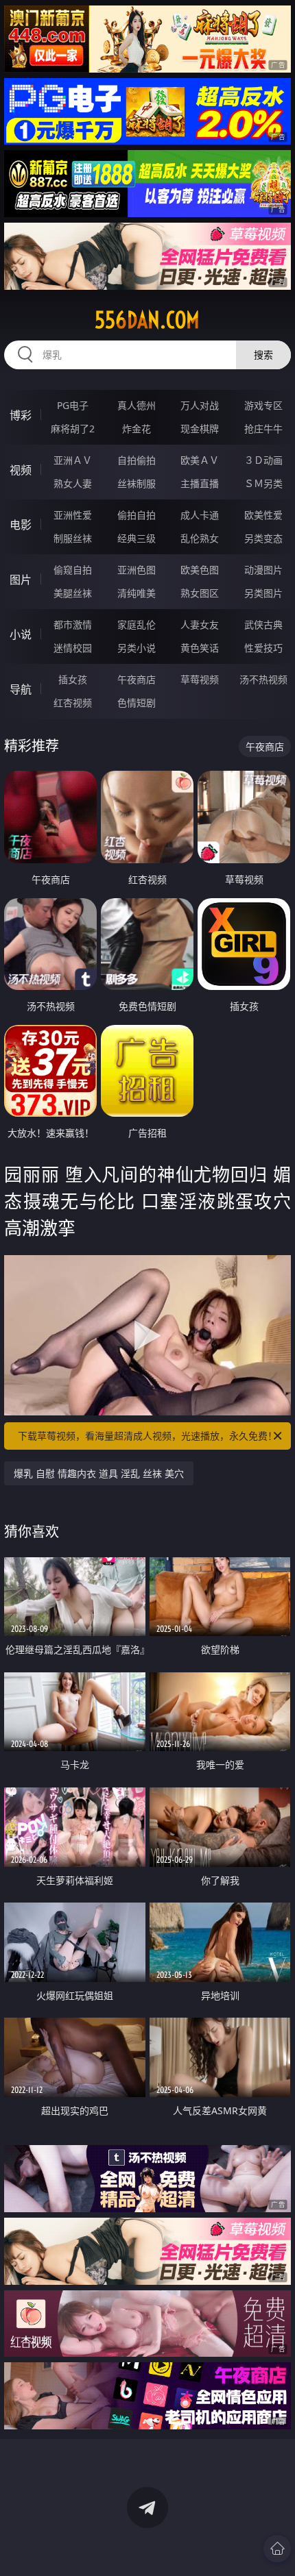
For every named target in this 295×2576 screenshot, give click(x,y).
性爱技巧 (263, 648)
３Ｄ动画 (263, 460)
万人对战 (200, 405)
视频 (21, 470)
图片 (21, 580)
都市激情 (73, 624)
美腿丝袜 (73, 593)
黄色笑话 (200, 648)
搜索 (263, 355)
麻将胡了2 (73, 429)
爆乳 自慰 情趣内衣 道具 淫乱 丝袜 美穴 (99, 1473)
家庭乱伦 (137, 624)
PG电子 (73, 405)
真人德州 (137, 405)
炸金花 (137, 429)
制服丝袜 (73, 538)
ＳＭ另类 (263, 483)
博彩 (21, 415)
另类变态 (263, 538)
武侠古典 (263, 624)
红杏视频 (73, 703)
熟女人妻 (73, 483)
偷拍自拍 (137, 515)
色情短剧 (137, 703)
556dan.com (147, 320)
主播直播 (200, 483)
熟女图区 (200, 593)
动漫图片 (263, 570)
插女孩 (73, 679)
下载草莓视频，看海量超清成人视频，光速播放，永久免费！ (147, 1436)
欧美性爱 (263, 515)
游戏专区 (263, 405)
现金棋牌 (200, 429)
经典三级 (137, 538)
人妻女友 (200, 624)
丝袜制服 (137, 483)
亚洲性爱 (73, 515)
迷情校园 (73, 648)
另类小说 (137, 648)
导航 (21, 689)
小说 (21, 634)
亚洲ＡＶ (73, 460)
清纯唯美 (137, 593)
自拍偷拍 (137, 460)
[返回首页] (277, 2549)
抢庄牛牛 (263, 429)
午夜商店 (137, 679)
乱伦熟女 (200, 538)
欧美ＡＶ (200, 460)
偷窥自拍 (73, 570)
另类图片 (263, 593)
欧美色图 (200, 570)
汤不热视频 (263, 679)
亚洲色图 (137, 570)
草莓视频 (200, 679)
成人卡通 (200, 515)
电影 (21, 525)
